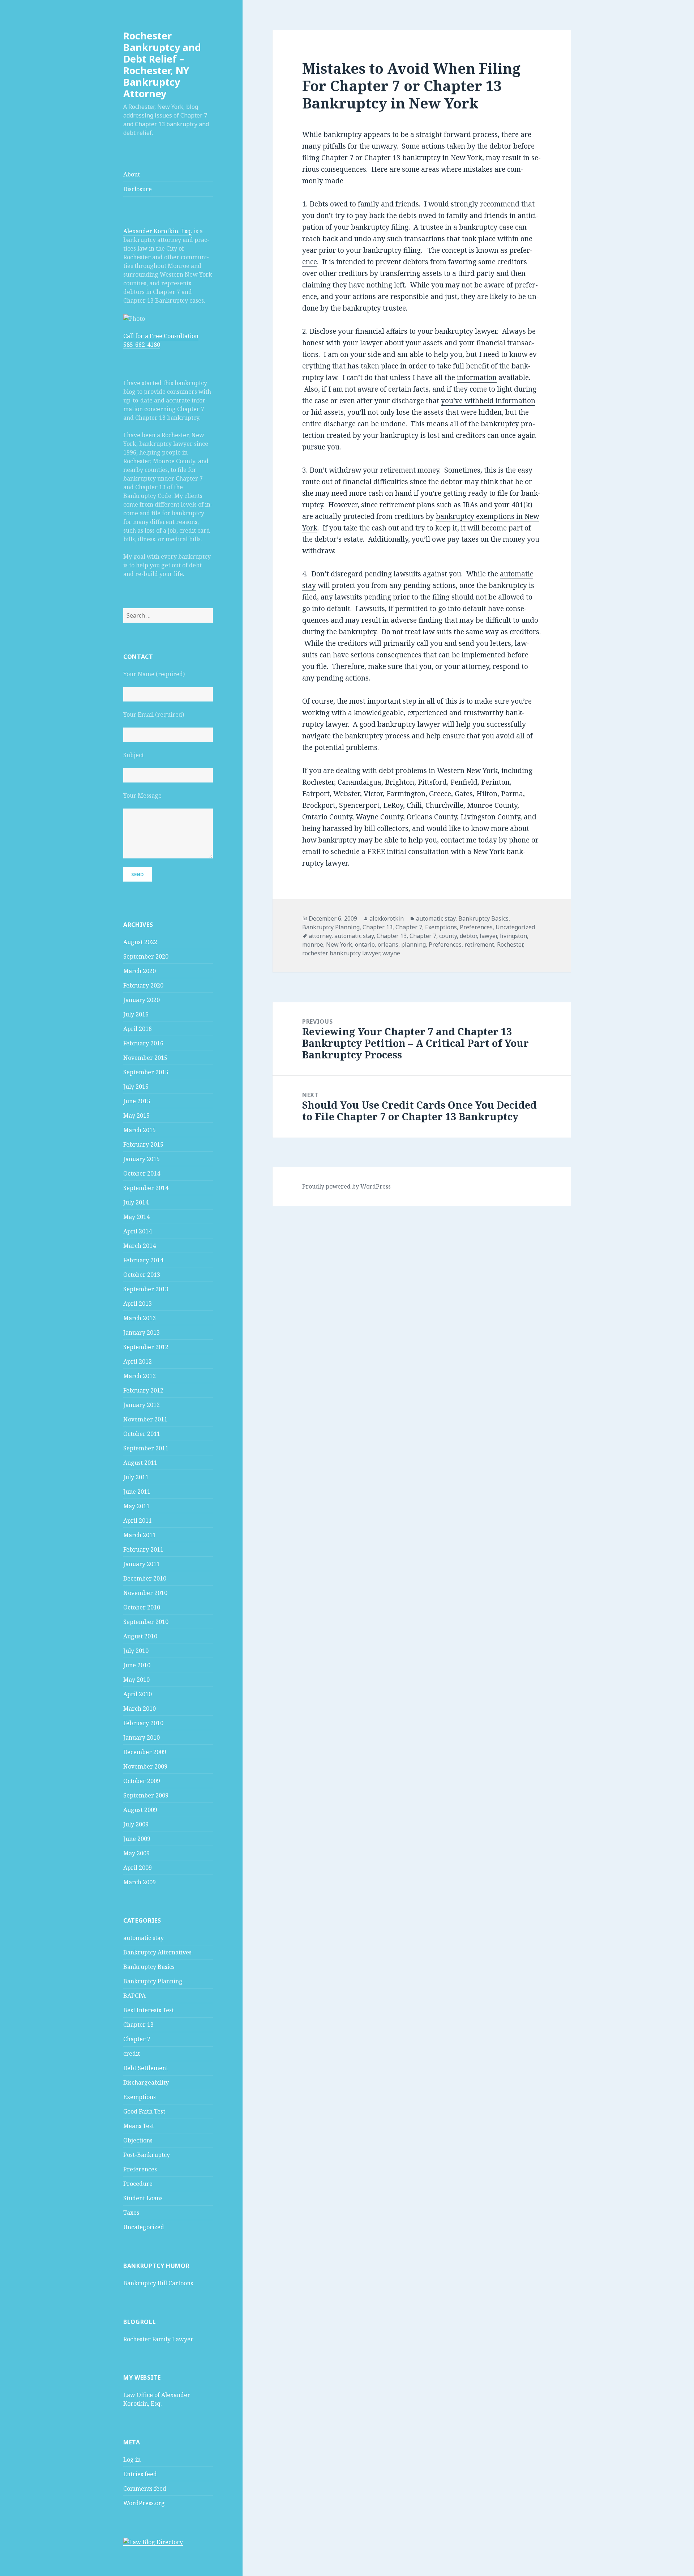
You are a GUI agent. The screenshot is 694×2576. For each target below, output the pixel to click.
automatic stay (143, 1938)
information (477, 378)
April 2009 (138, 1868)
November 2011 (145, 1419)
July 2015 (136, 1087)
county (448, 936)
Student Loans (143, 2198)
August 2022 (140, 942)
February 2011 (143, 1549)
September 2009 (146, 1795)
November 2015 (145, 1058)
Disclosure (138, 189)
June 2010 (137, 1665)
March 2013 (140, 1318)
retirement (479, 944)
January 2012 (142, 1405)
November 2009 (145, 1766)
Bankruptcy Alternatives (157, 1952)
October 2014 (142, 1173)
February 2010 (143, 1723)
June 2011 (137, 1492)
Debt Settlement (146, 2068)
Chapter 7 (137, 2039)
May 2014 (136, 1217)
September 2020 (146, 956)
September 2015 (146, 1072)
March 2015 (140, 1130)
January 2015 (142, 1159)
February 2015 (143, 1144)
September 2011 (146, 1448)
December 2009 (145, 1752)
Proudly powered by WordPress (346, 1186)
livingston (513, 936)
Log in (132, 2460)
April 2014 (138, 1231)
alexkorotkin (387, 918)
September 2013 (146, 1289)
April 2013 (138, 1304)
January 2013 (142, 1332)
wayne (391, 953)
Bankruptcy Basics (149, 1967)
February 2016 (143, 1043)
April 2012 (138, 1361)
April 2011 (138, 1521)
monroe (313, 944)
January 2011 (142, 1564)
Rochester (510, 944)
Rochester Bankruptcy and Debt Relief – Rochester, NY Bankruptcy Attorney (162, 65)
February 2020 (143, 985)
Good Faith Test (144, 2111)
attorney (320, 936)
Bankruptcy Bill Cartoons (158, 2283)
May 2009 (136, 1853)
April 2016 (138, 1029)
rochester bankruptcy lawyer (341, 953)
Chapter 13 (138, 2025)
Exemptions (140, 2097)
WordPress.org (144, 2503)
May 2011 (136, 1506)
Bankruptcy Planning (153, 1981)
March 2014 (140, 1246)
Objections (138, 2140)
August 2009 (140, 1810)
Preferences (140, 2169)
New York (339, 944)
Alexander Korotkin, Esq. (158, 231)
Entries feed (140, 2474)
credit (132, 2053)
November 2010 (145, 1593)
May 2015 (136, 1116)
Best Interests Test (149, 2010)
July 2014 (136, 1202)
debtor (468, 936)
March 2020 (140, 971)
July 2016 (136, 1014)
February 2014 (143, 1260)
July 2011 (136, 1477)
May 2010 (136, 1680)
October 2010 (142, 1607)
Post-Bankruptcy (147, 2155)
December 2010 (145, 1578)
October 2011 (142, 1434)
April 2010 (138, 1694)
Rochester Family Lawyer (158, 2339)
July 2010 (136, 1651)
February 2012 (143, 1390)
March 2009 (140, 1882)
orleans (388, 944)
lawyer (488, 936)
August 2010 (140, 1636)
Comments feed (145, 2488)
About (132, 174)
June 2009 (137, 1839)
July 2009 (136, 1824)
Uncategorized (144, 2227)
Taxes (131, 2213)
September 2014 (146, 1188)
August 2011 (140, 1463)
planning (414, 944)
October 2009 (142, 1781)
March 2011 (140, 1535)
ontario (365, 944)
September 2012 (146, 1347)
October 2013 (142, 1275)
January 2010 (142, 1737)
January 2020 (142, 1000)
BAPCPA (134, 1996)
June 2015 (137, 1101)
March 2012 (140, 1376)
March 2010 (140, 1709)
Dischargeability (146, 2082)
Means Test (139, 2126)
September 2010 (146, 1622)
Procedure (138, 2184)
